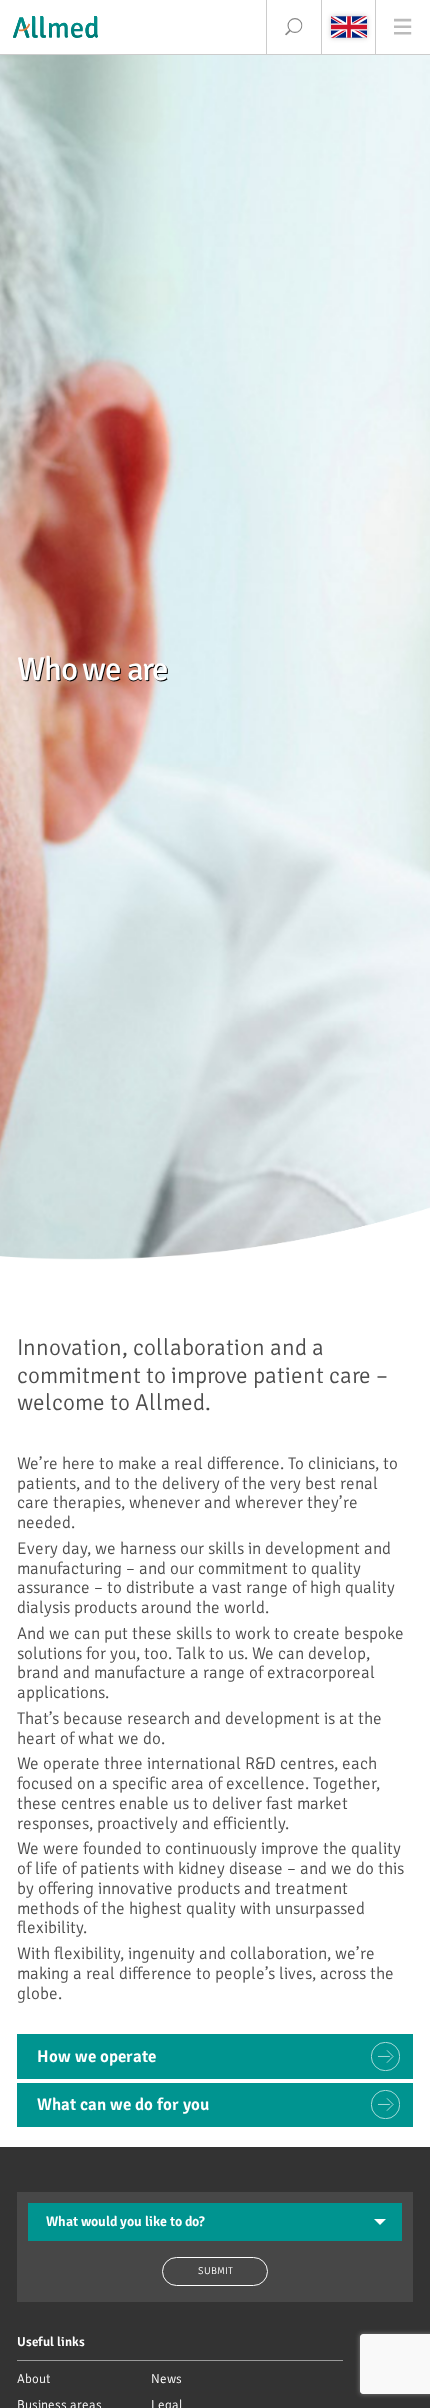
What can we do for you (123, 2104)
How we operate (96, 2056)
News (166, 2379)
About (33, 2379)
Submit (215, 2270)
